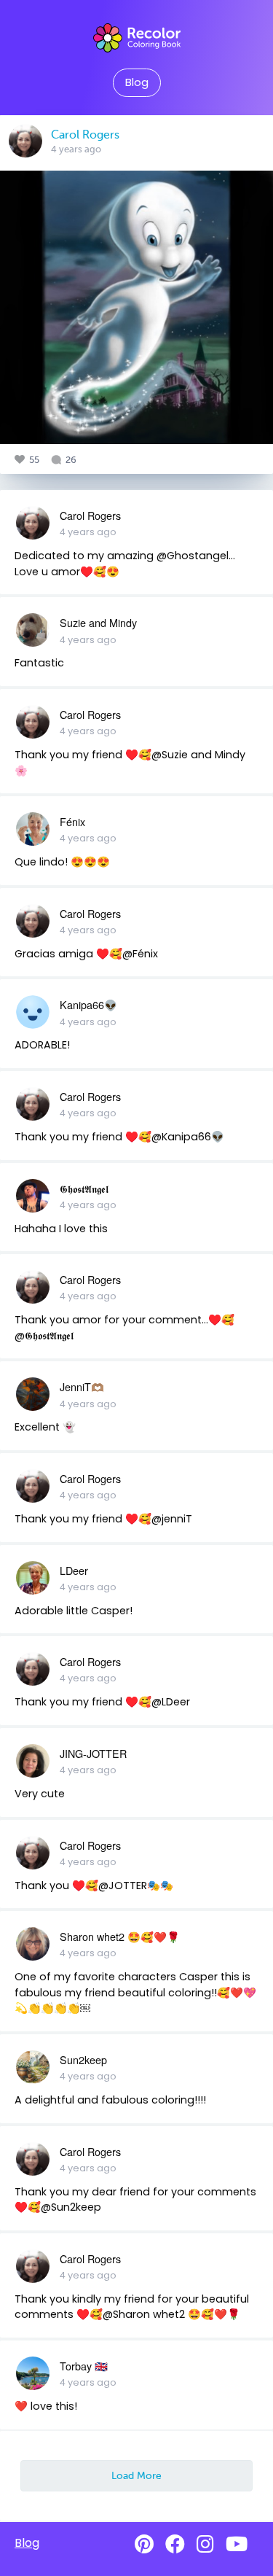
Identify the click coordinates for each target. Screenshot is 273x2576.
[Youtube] (237, 2544)
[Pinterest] (144, 2544)
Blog (137, 82)
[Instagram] (205, 2544)
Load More (136, 2475)
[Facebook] (175, 2544)
